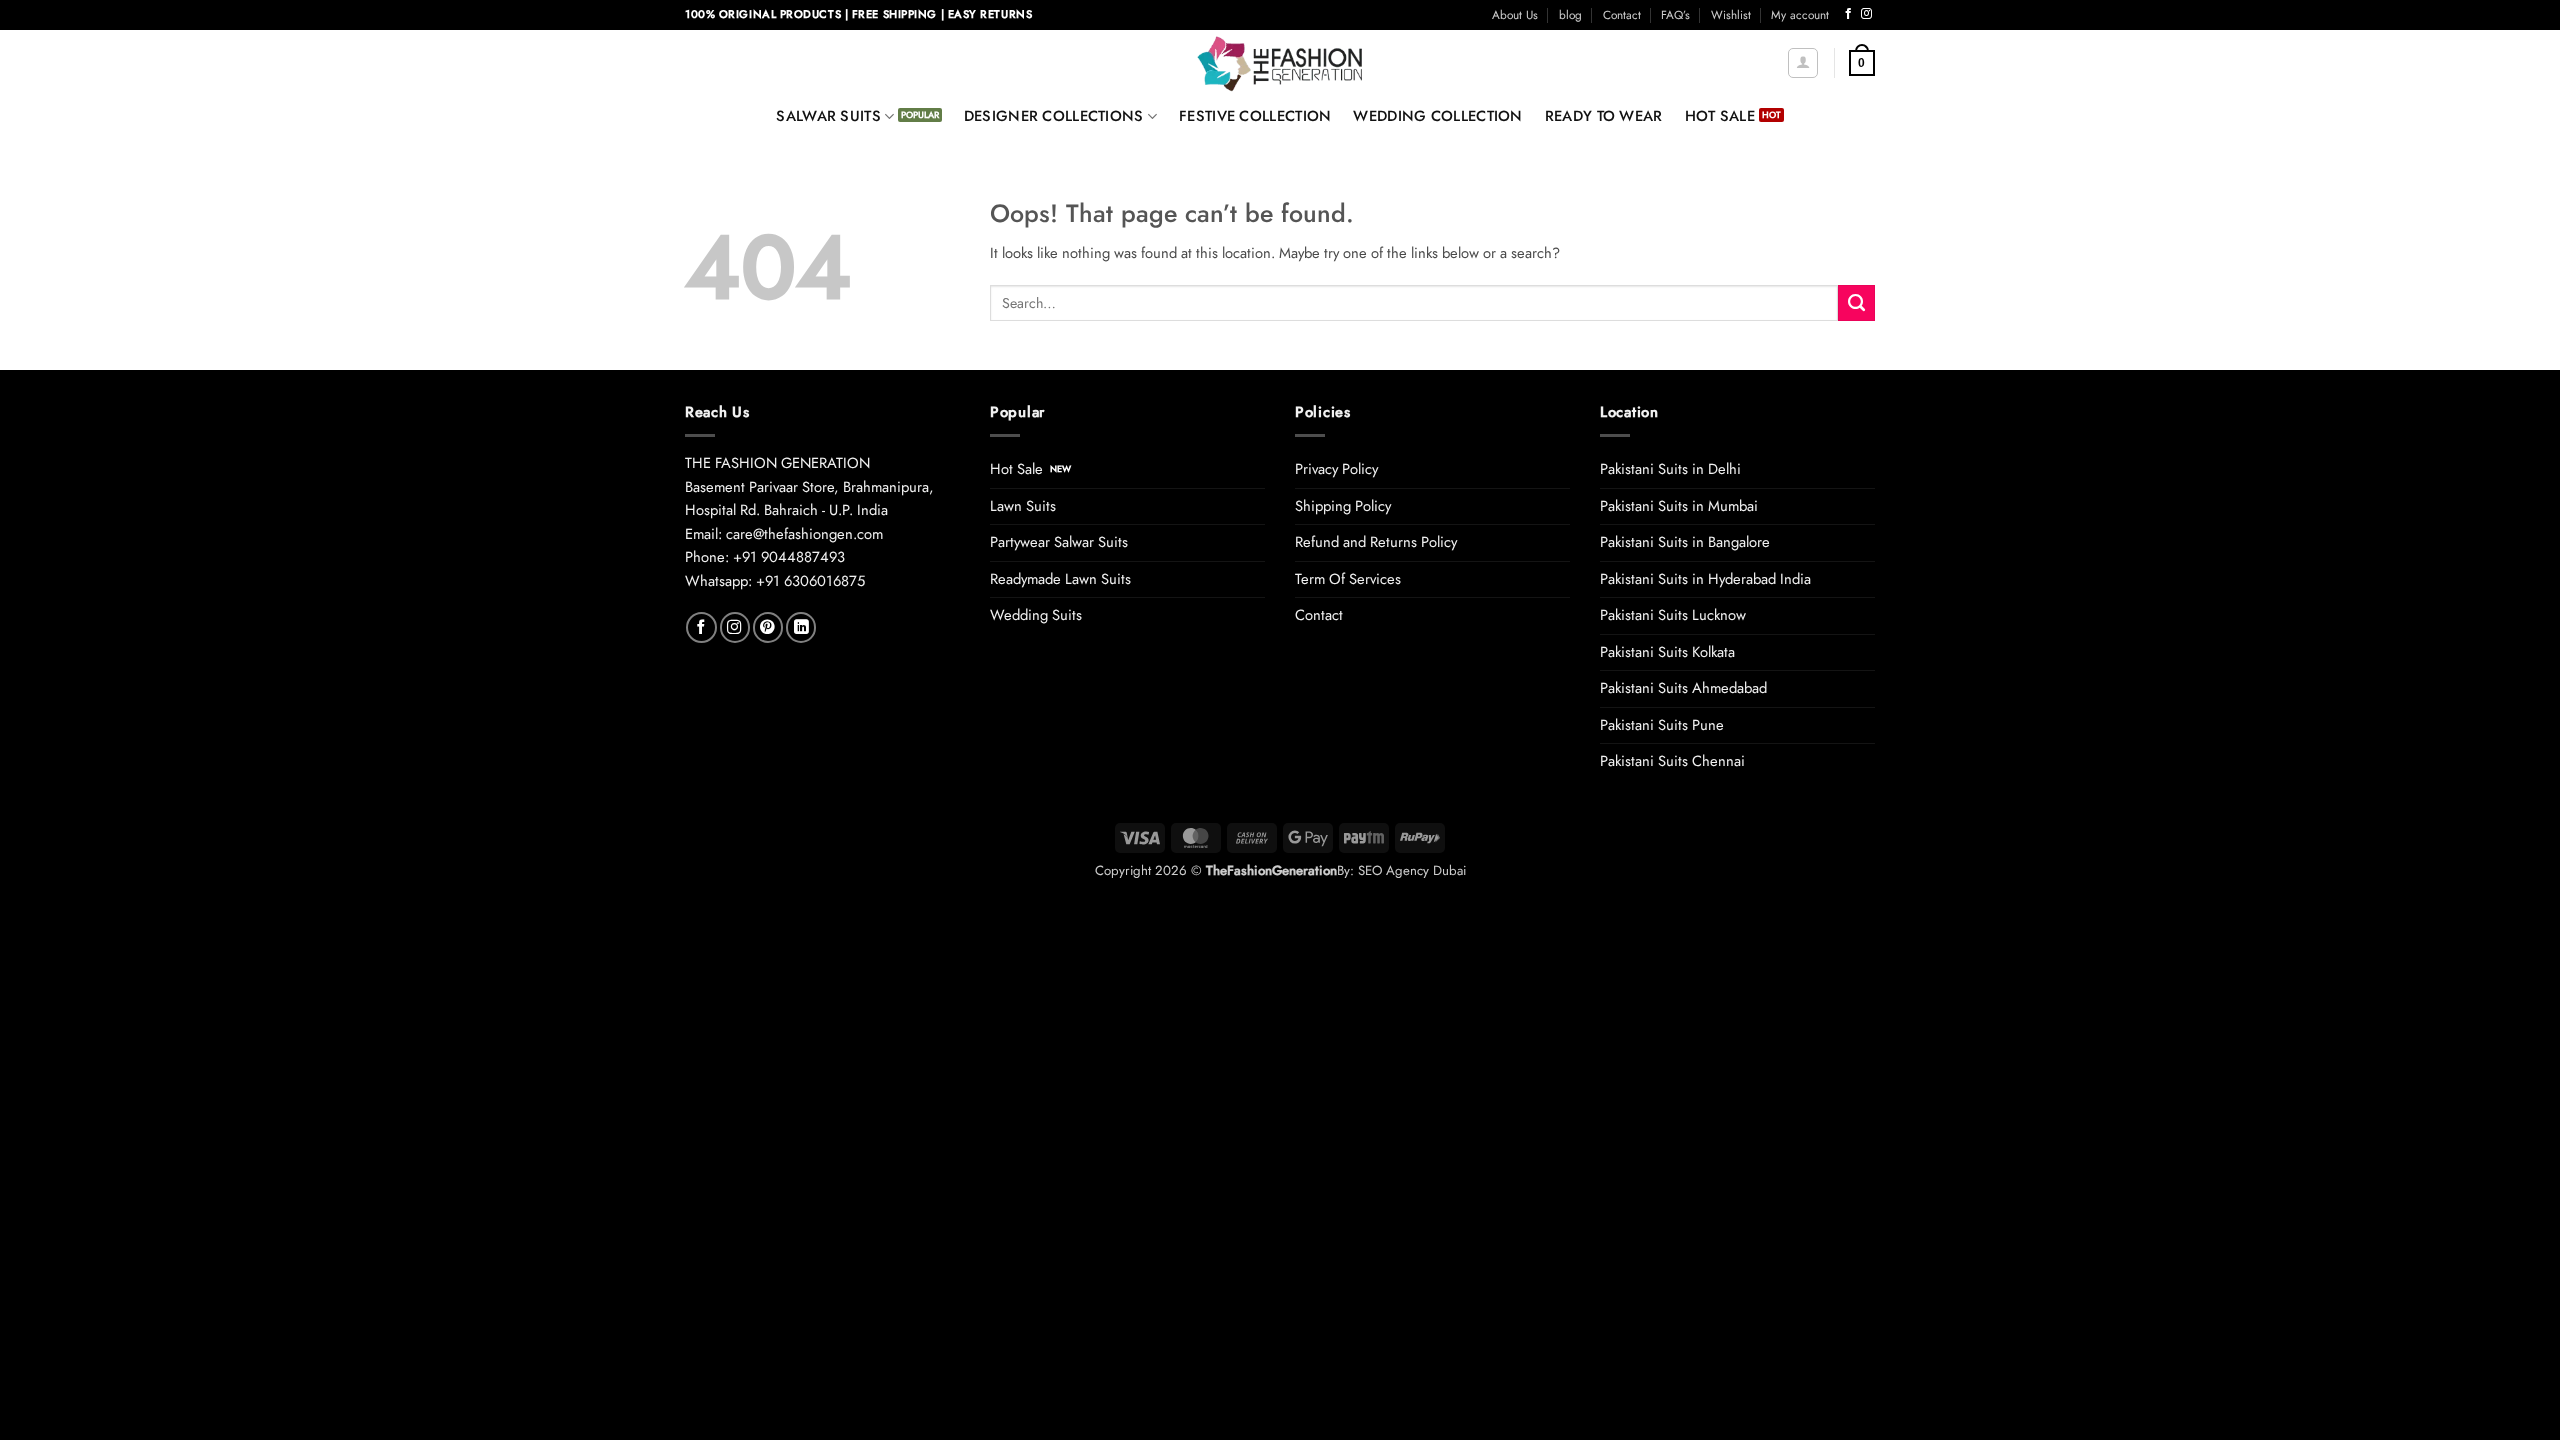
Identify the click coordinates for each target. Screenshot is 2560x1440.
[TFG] (1280, 63)
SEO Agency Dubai (1412, 870)
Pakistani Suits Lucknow (1673, 615)
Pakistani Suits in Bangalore (1685, 542)
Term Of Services (1348, 579)
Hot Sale (1016, 469)
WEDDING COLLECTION (1437, 116)
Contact (1622, 14)
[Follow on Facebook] (1848, 14)
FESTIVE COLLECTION (1255, 116)
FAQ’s (1675, 14)
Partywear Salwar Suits (1059, 542)
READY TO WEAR (1604, 116)
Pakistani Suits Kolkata (1667, 652)
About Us (1515, 14)
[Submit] (1856, 303)
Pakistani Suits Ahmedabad (1683, 688)
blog (1570, 14)
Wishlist (1731, 14)
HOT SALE (1720, 116)
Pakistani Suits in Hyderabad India (1705, 579)
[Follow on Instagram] (1866, 14)
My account (1800, 14)
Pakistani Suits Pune (1662, 725)
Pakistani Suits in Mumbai (1679, 506)
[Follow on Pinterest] (768, 627)
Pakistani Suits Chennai (1672, 761)
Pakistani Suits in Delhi (1670, 469)
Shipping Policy (1343, 506)
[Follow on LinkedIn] (801, 627)
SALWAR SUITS (828, 116)
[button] (1802, 62)
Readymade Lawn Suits (1060, 579)
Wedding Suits (1036, 615)
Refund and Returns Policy (1376, 542)
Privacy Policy (1336, 469)
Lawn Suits (1023, 506)
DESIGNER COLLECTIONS (1054, 116)
